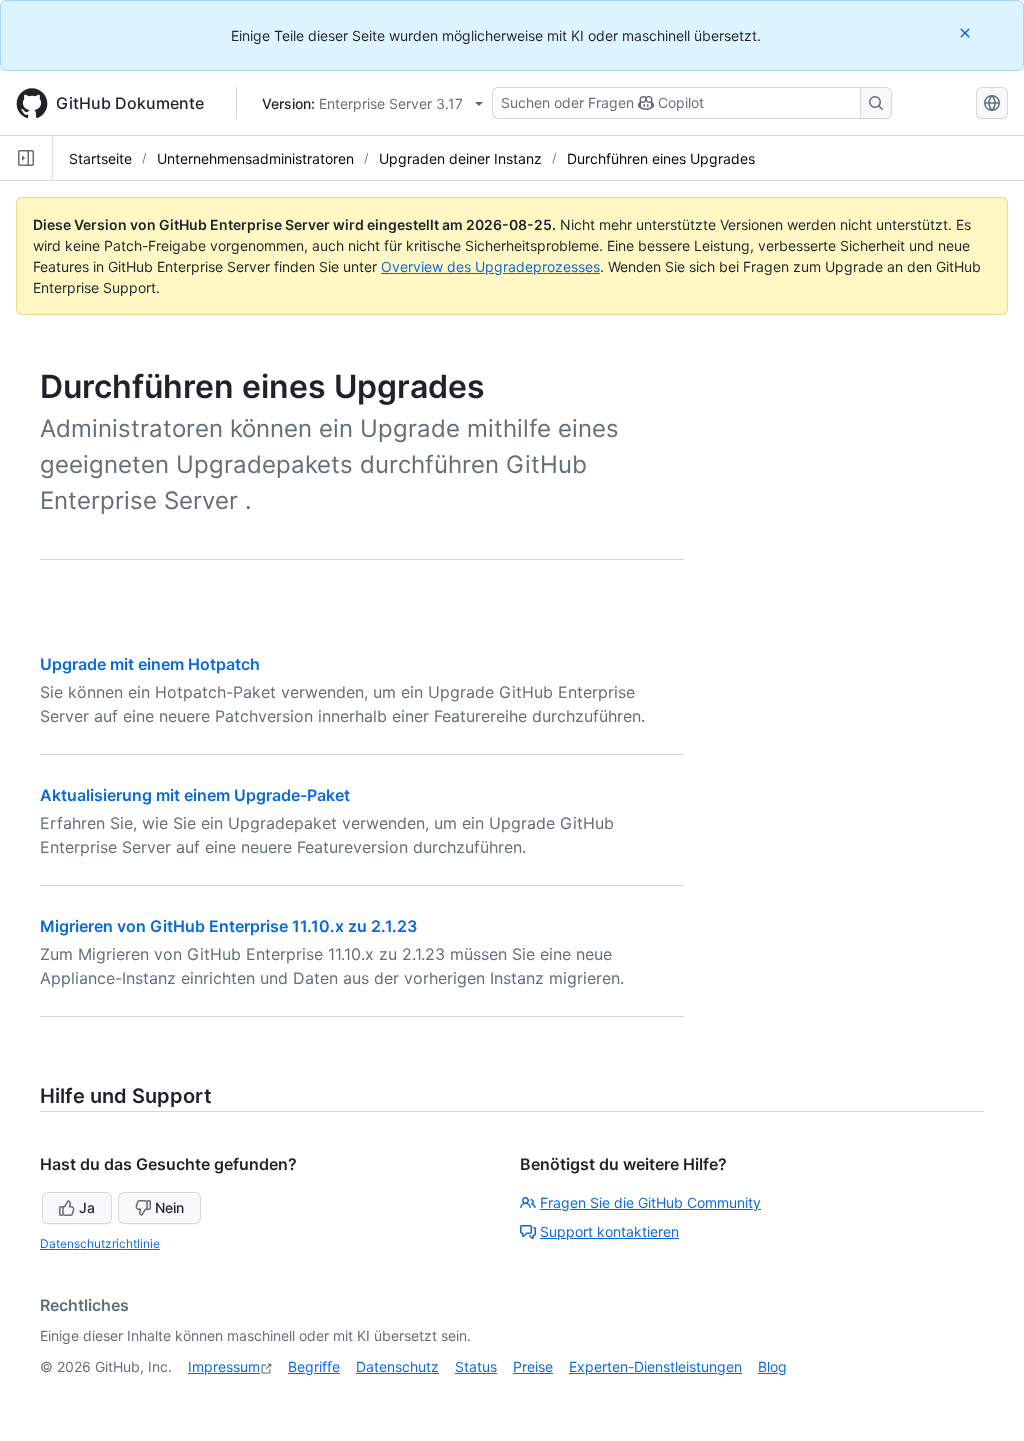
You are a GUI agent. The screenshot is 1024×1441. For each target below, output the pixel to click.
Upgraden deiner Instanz (460, 158)
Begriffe (314, 1366)
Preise (533, 1366)
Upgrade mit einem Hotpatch (150, 664)
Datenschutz (397, 1366)
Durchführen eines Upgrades (661, 158)
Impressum (224, 1366)
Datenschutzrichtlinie (100, 1243)
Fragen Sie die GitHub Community (650, 1202)
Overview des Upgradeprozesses (490, 266)
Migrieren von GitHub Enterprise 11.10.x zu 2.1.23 (228, 926)
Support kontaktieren (609, 1231)
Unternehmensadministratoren (255, 158)
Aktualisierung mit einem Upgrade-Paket (195, 795)
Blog (772, 1366)
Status (476, 1366)
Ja (87, 1207)
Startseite (100, 158)
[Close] (967, 32)
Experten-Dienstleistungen (655, 1366)
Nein (169, 1207)
